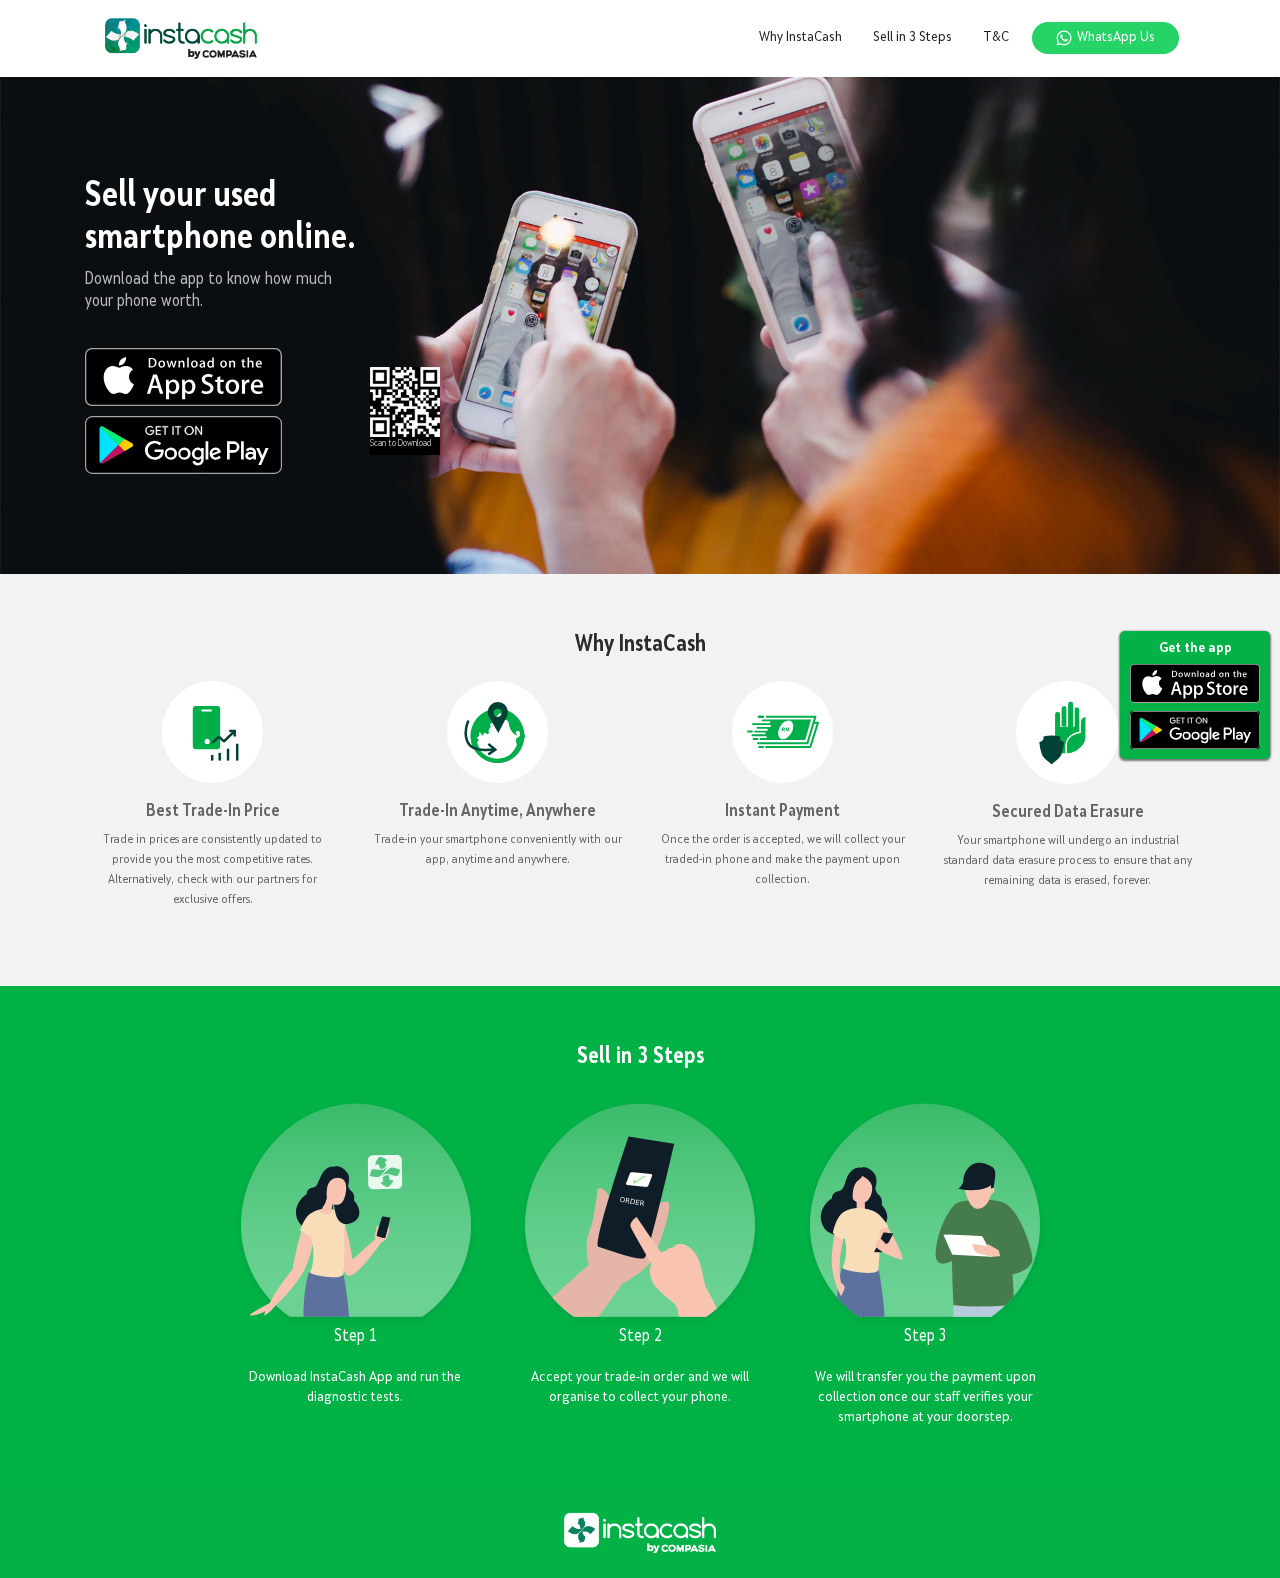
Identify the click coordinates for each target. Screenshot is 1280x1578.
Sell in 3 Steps (912, 37)
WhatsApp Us (1116, 37)
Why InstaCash (800, 37)
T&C (996, 37)
